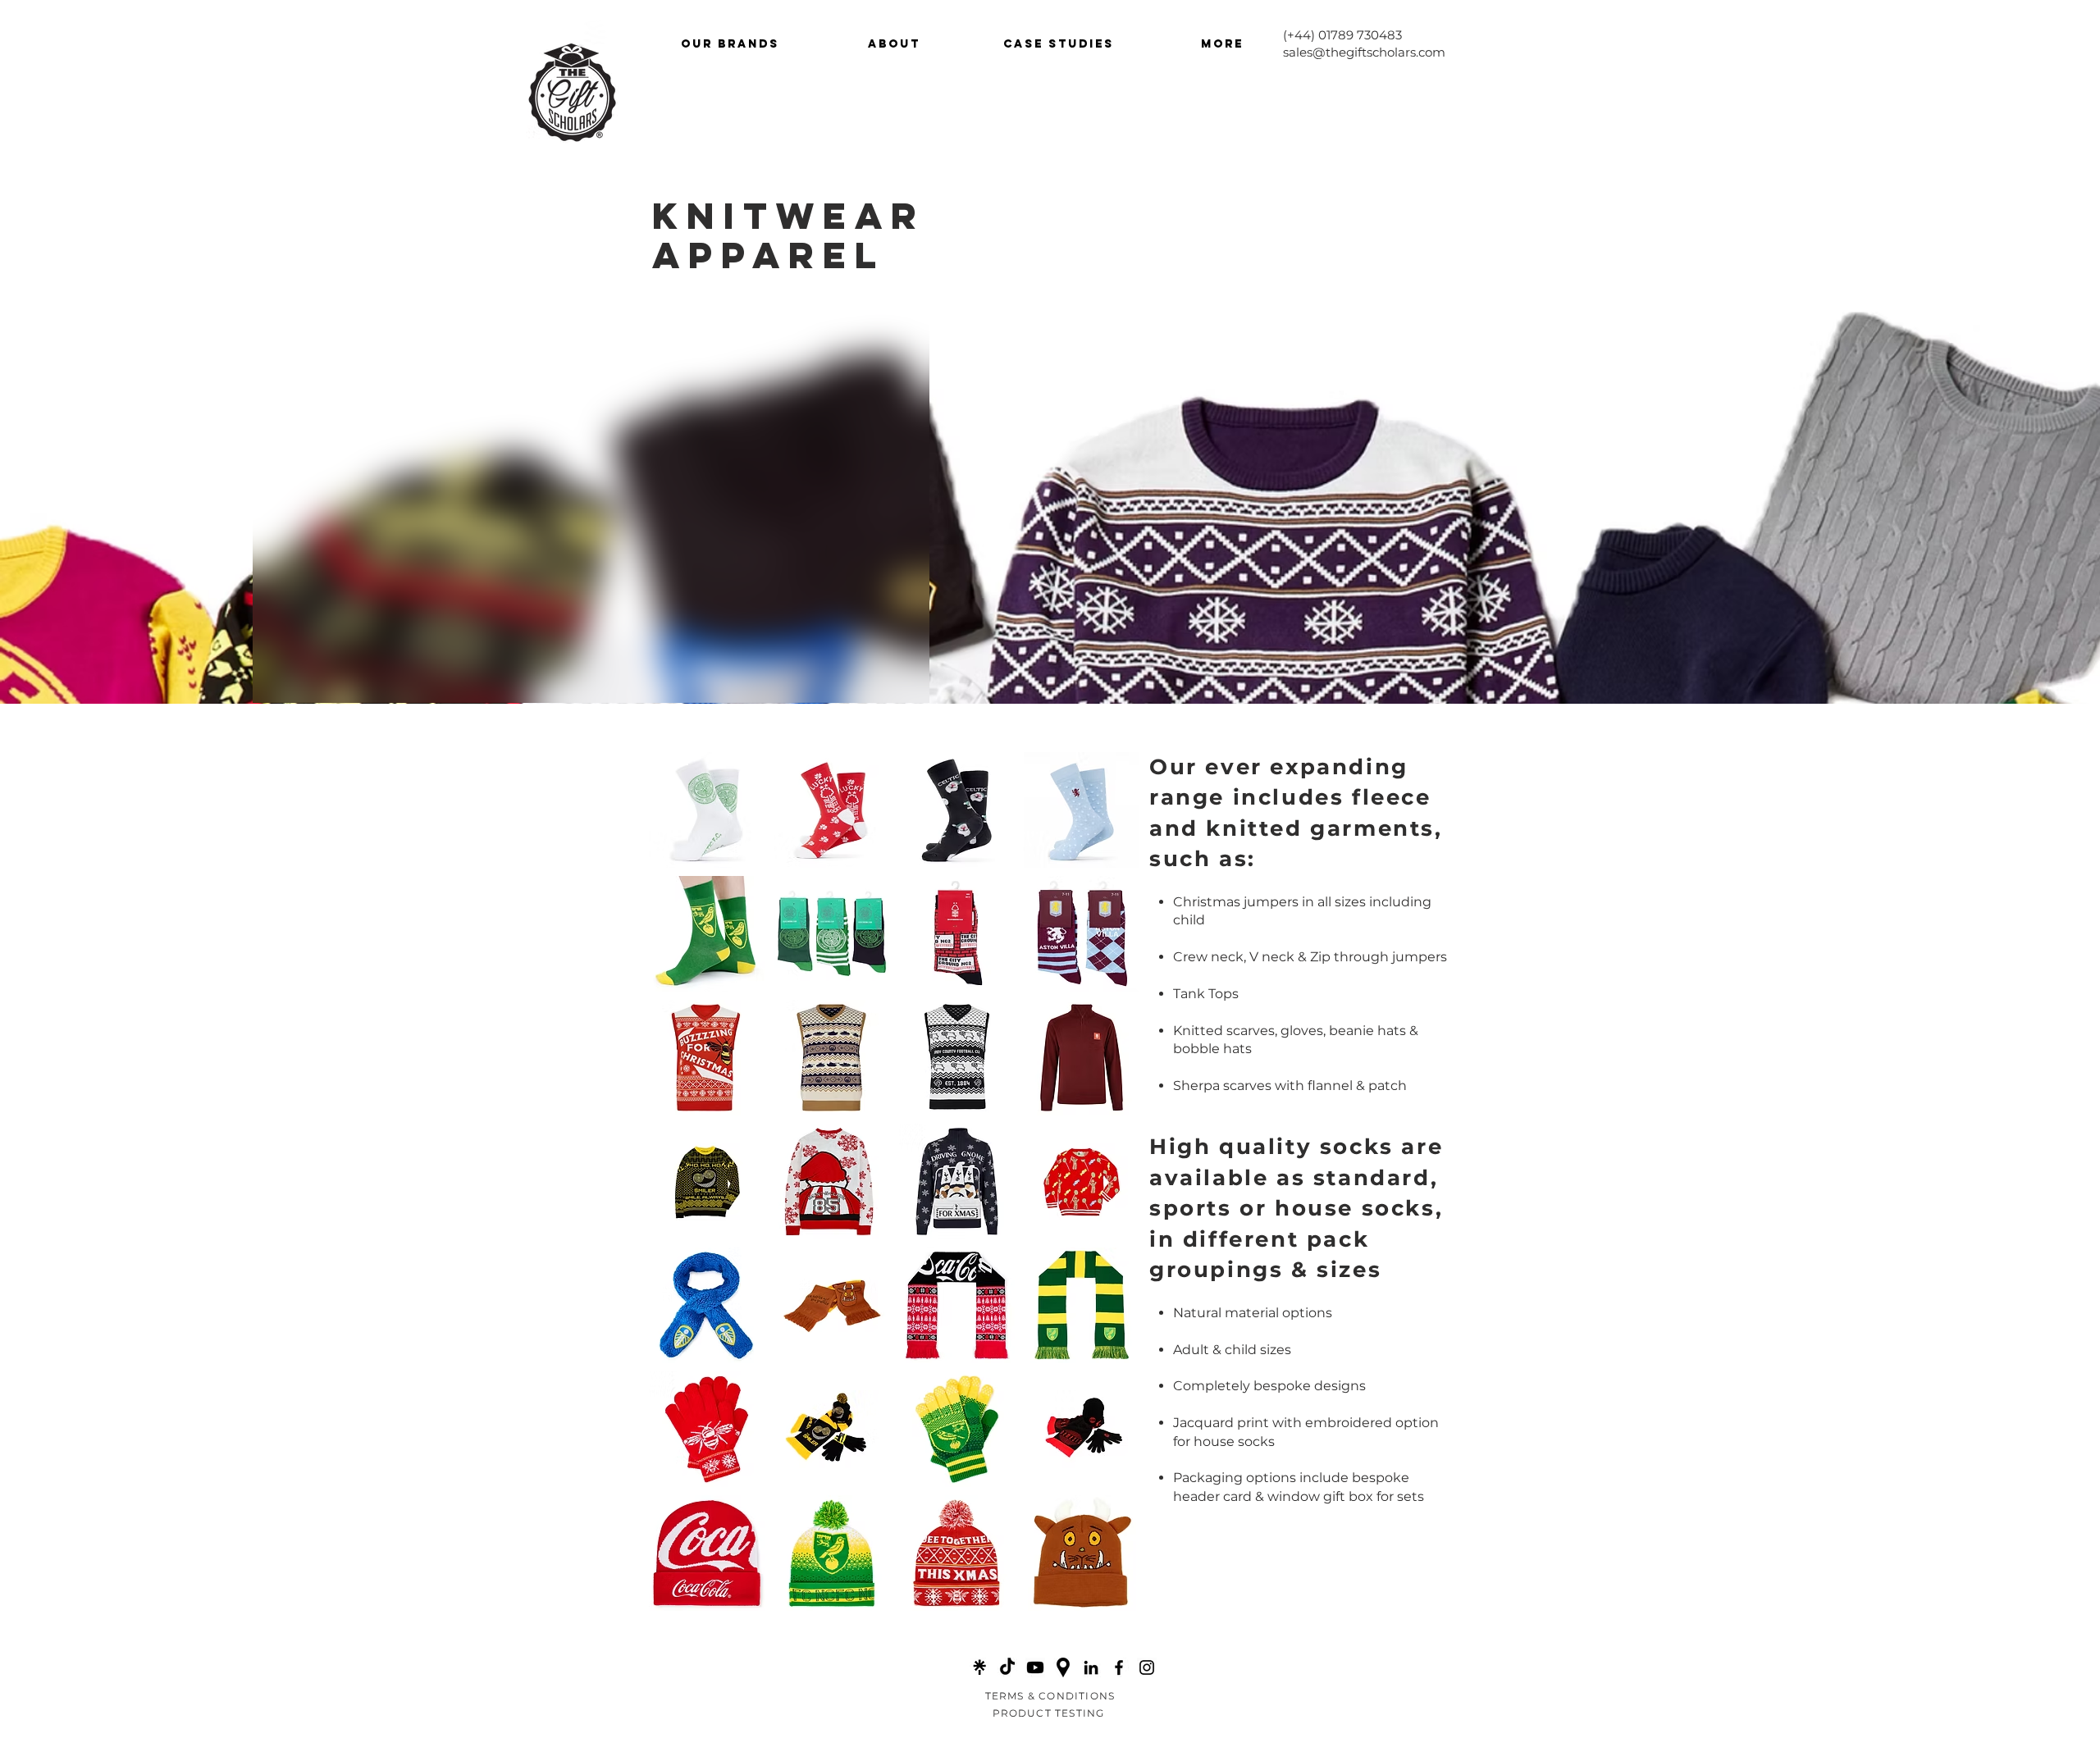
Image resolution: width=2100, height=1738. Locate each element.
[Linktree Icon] (979, 1667)
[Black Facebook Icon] (1119, 1667)
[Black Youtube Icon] (1035, 1667)
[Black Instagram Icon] (1147, 1667)
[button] (730, 44)
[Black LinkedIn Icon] (1091, 1667)
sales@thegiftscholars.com (1364, 52)
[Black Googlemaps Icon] (1063, 1667)
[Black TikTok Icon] (1007, 1667)
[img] (707, 810)
